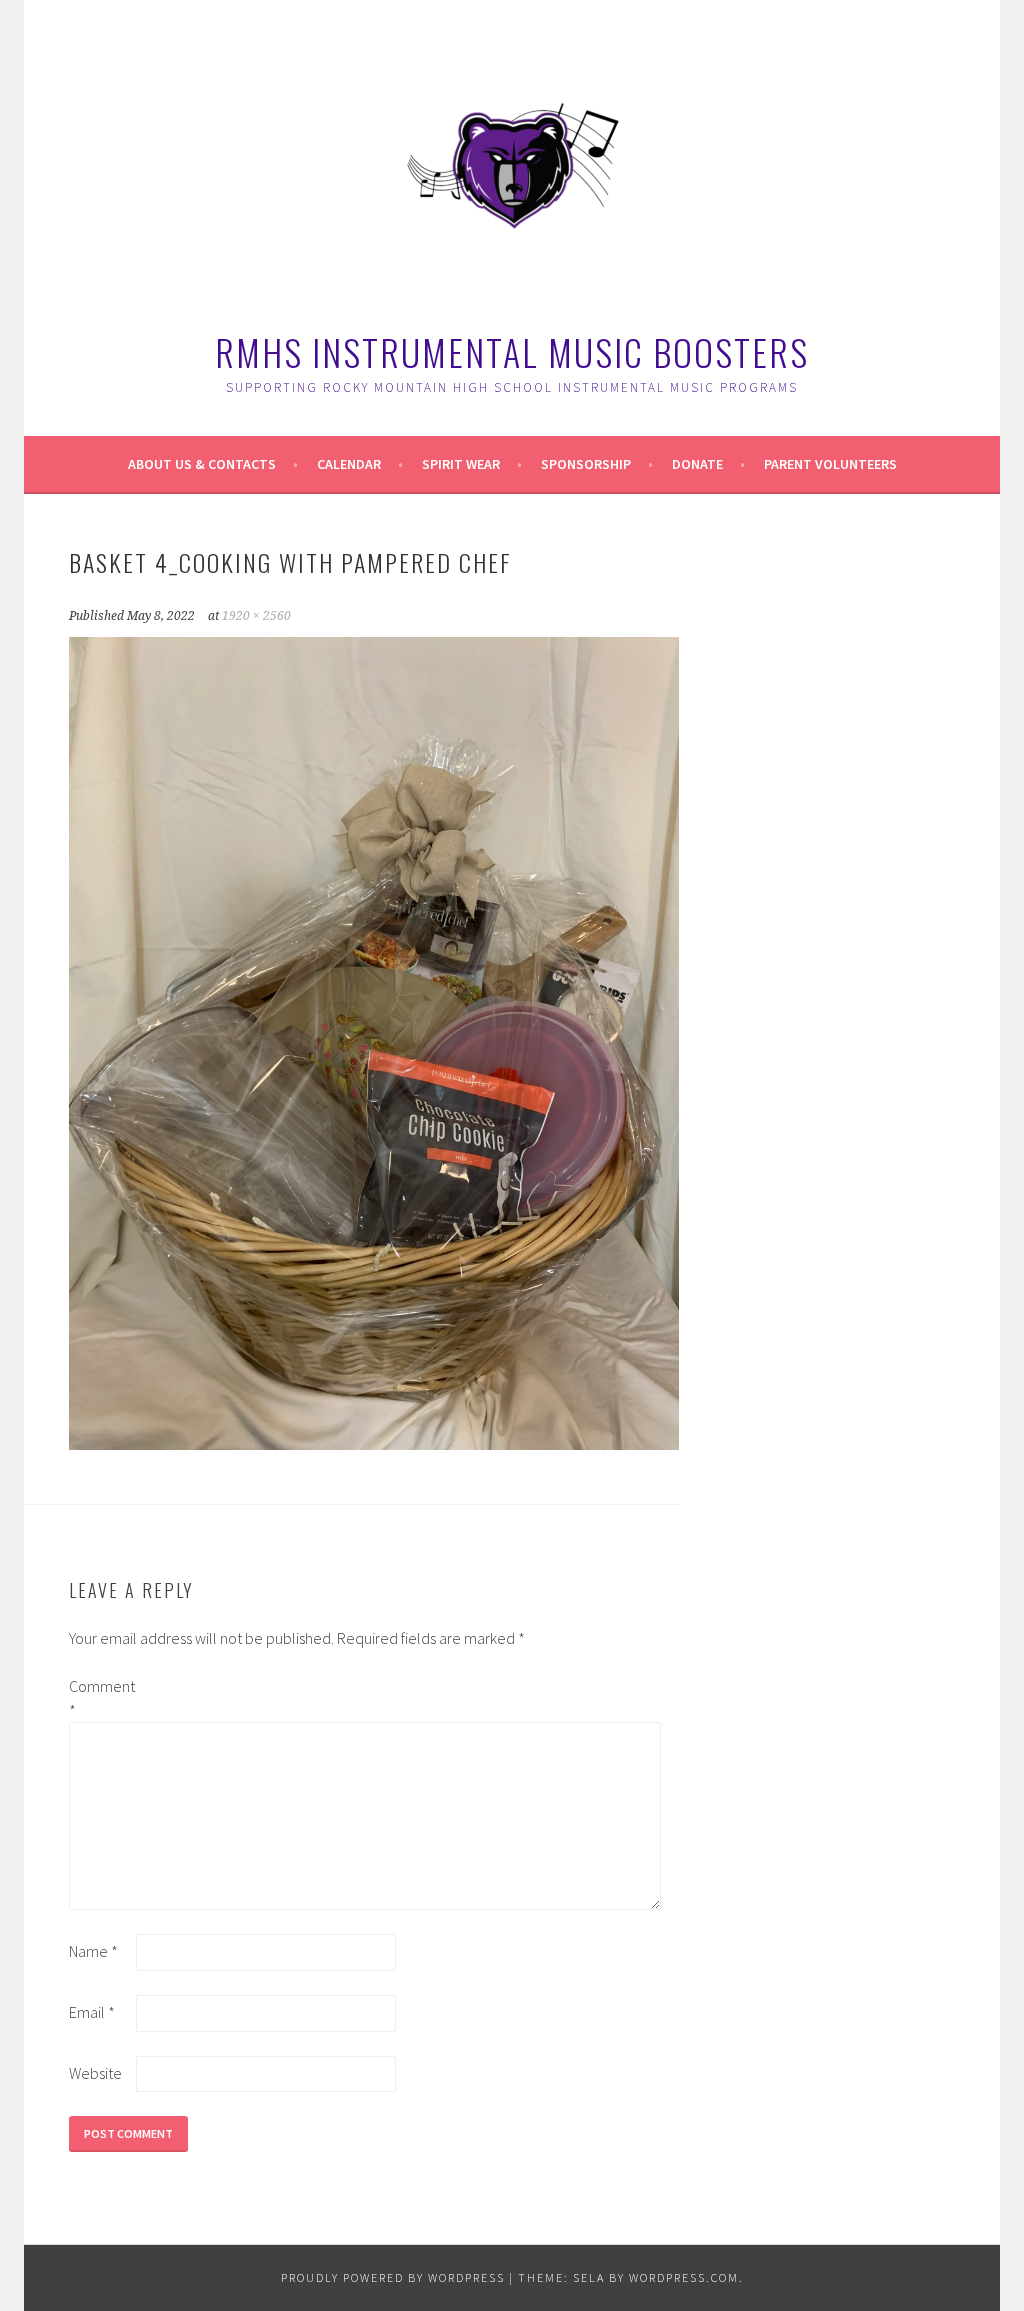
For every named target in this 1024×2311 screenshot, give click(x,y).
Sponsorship (586, 464)
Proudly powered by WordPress (393, 2277)
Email (92, 2012)
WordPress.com (684, 2277)
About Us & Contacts (202, 464)
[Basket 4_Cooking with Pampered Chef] (374, 1444)
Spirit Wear (461, 464)
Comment (101, 1698)
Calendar (349, 464)
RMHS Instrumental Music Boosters (512, 351)
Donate (697, 464)
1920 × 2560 (256, 616)
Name (93, 1951)
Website (95, 2073)
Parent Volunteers (830, 464)
